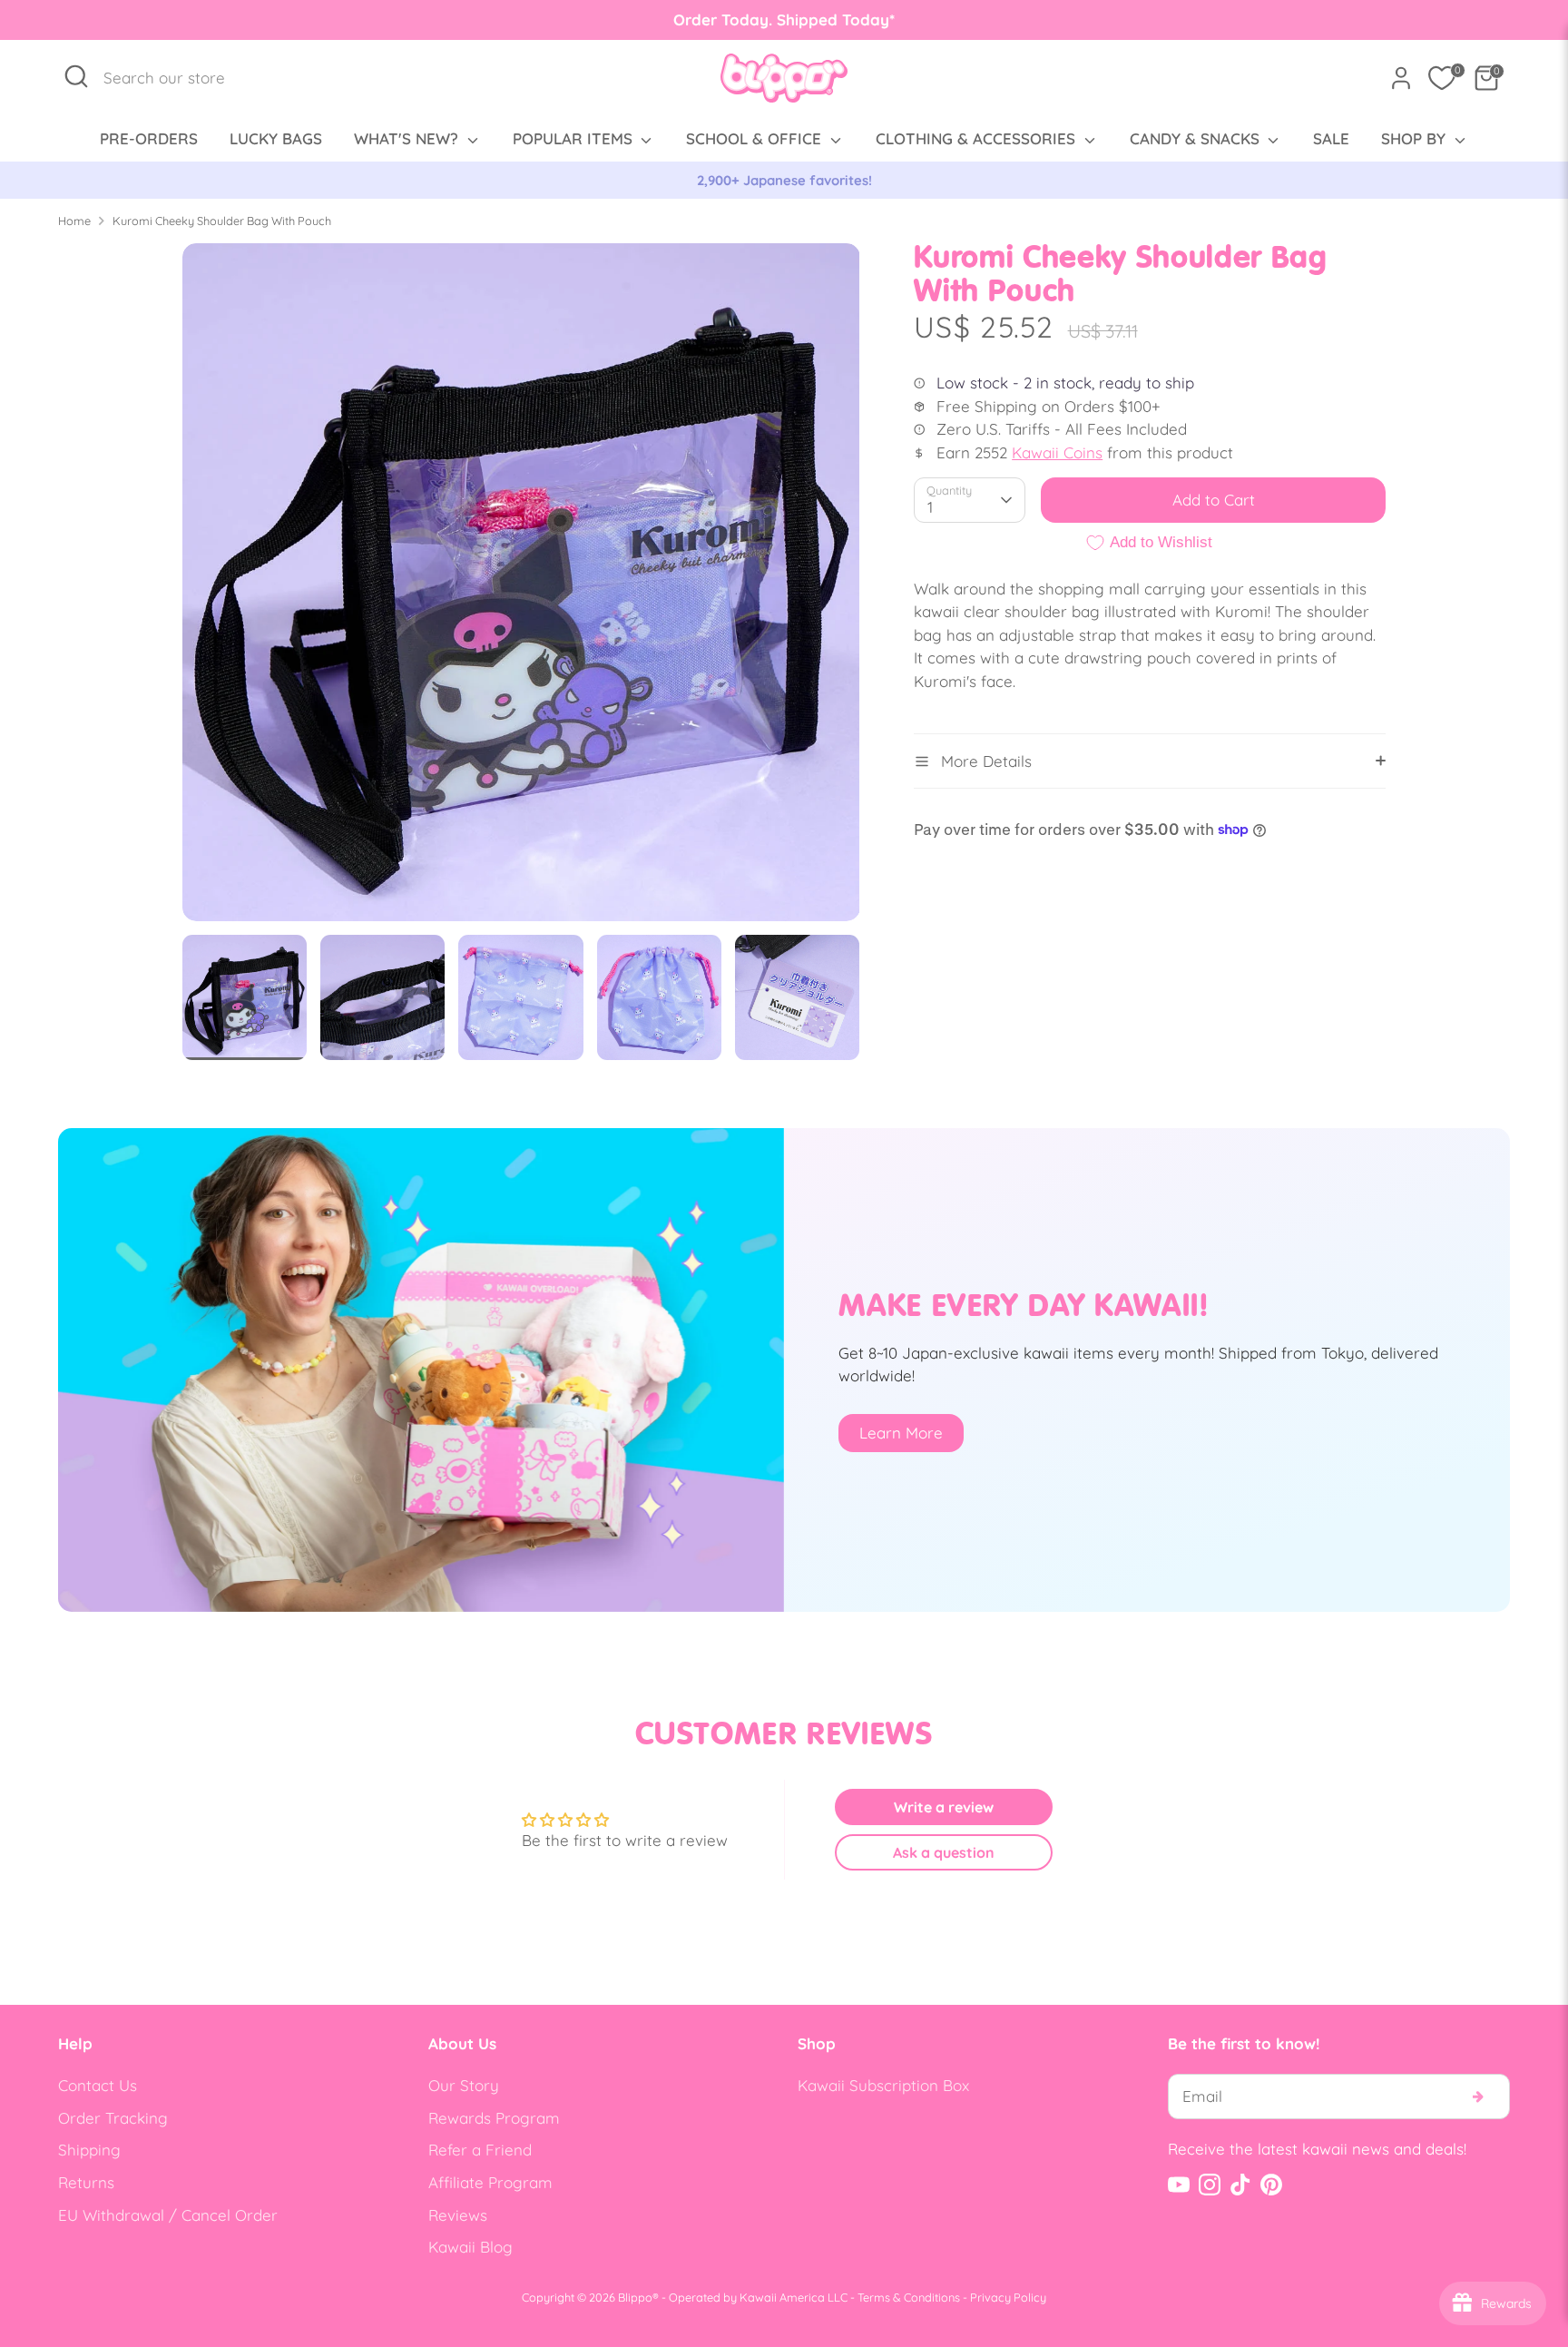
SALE (1331, 138)
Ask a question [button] (944, 1852)
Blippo (635, 2297)
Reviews (458, 2215)
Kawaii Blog (470, 2247)
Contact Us (98, 2085)
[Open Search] (76, 76)
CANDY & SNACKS (1197, 138)
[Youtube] (1179, 2185)
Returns (86, 2182)
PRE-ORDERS (149, 138)
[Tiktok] (1240, 2185)
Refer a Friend (480, 2150)
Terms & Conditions (909, 2297)
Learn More (901, 1433)
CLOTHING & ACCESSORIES (978, 138)
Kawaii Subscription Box (883, 2085)
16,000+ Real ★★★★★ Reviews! (784, 180)
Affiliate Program (490, 2182)
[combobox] (174, 78)
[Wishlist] (1442, 78)
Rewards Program (494, 2118)
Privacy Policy (1008, 2297)
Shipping (89, 2150)
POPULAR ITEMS (575, 138)
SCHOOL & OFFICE (756, 138)
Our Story (464, 2085)
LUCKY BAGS (276, 138)
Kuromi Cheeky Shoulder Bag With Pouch (222, 221)
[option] (784, 181)
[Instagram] (1210, 2185)
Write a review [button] (944, 1807)
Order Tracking (113, 2118)
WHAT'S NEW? (408, 138)
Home (74, 221)
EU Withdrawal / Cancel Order (168, 2215)
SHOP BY (1416, 138)
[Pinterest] (1271, 2185)
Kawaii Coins (1057, 452)
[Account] (1401, 78)
